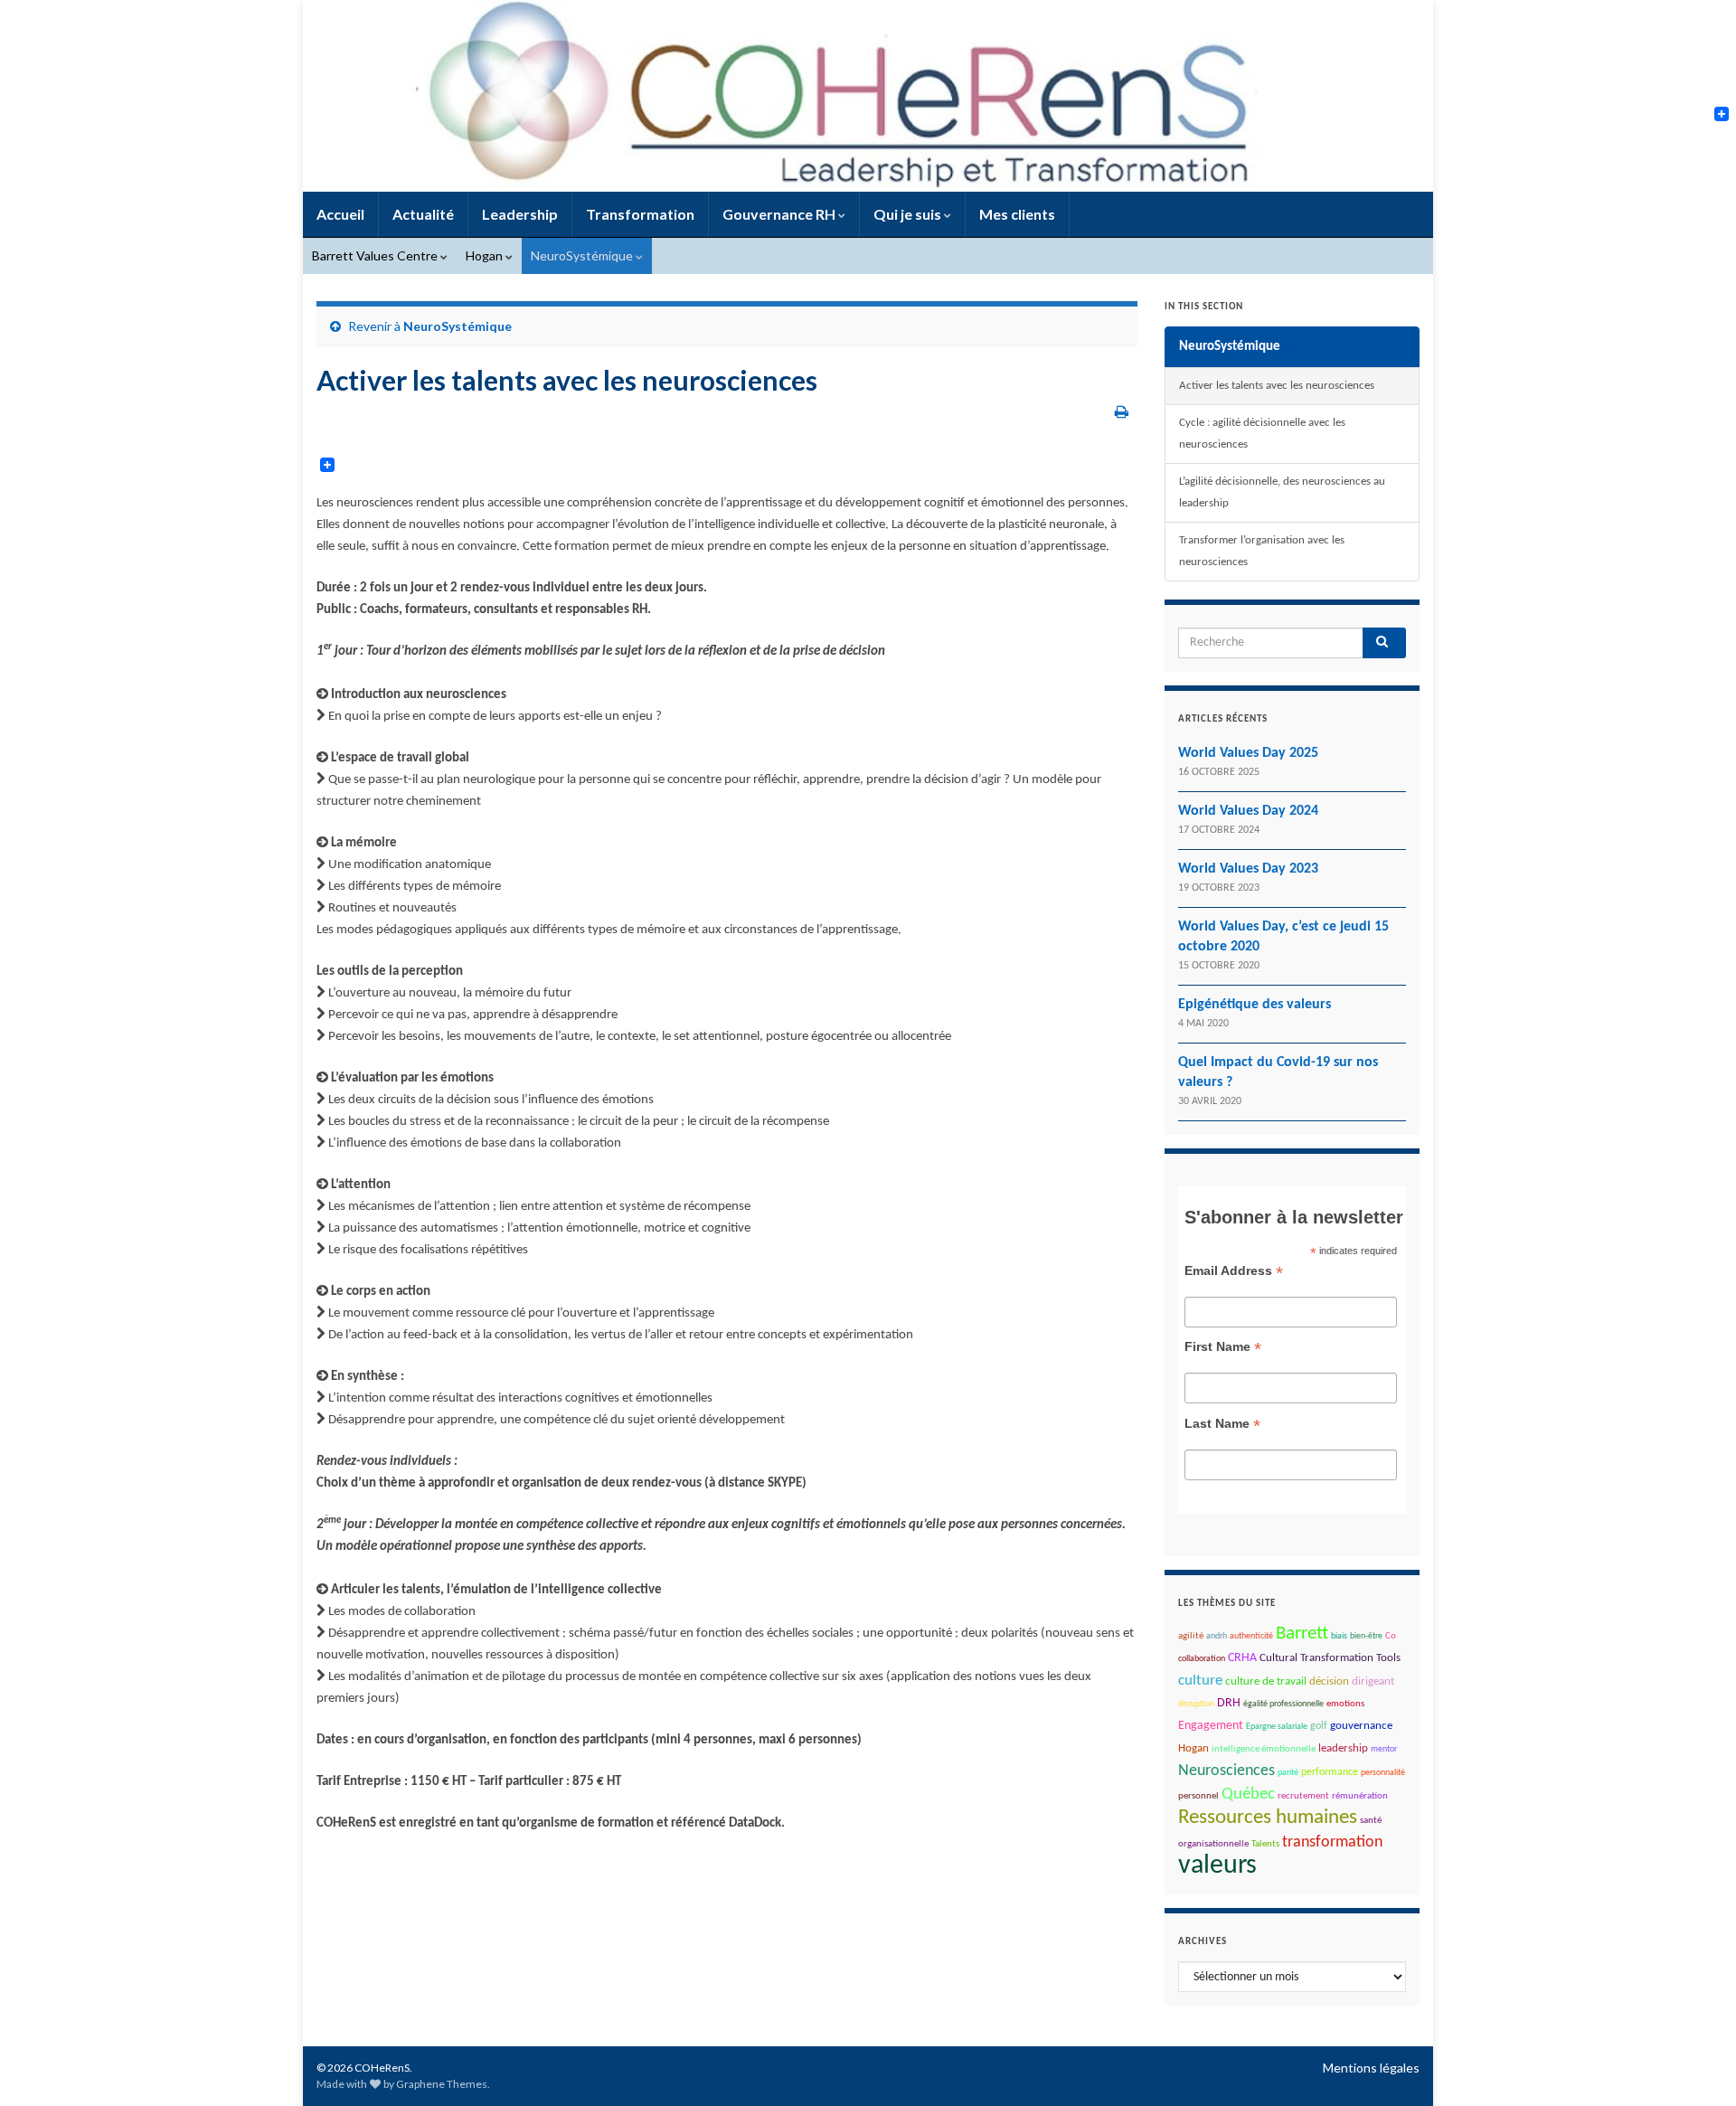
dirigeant (1373, 1681)
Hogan (486, 255)
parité (1288, 1773)
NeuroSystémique (583, 255)
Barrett (1302, 1634)
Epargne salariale (1277, 1727)
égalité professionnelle (1283, 1704)
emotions (1345, 1704)
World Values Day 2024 (1248, 811)
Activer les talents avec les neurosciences (1277, 386)
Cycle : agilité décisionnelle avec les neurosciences (1262, 434)
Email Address (1234, 1271)
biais (1339, 1636)
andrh (1217, 1636)
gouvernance (1361, 1726)
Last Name (1222, 1424)
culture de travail (1266, 1682)
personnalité (1383, 1773)
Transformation (640, 214)
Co (1391, 1636)
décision (1329, 1681)
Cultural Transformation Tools (1330, 1658)
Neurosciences (1227, 1771)
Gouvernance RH (780, 214)
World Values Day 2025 (1248, 753)
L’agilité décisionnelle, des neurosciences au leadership (1282, 492)
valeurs (1217, 1866)
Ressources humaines (1268, 1818)
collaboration (1202, 1659)
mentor (1384, 1749)
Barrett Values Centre (376, 255)
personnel (1198, 1796)
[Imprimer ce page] (1122, 411)
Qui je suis (909, 214)
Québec (1248, 1794)
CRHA (1242, 1658)
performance (1330, 1772)
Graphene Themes (442, 2084)
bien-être (1366, 1636)
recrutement (1303, 1796)
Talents (1265, 1844)
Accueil (340, 214)
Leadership (520, 214)
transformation (1332, 1842)
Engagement (1211, 1726)
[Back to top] (1695, 2065)
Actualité (423, 214)
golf (1319, 1726)
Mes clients (1017, 214)
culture (1200, 1681)
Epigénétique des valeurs (1255, 1005)
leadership (1343, 1748)
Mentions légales (1371, 2068)
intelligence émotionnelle (1264, 1749)
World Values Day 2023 (1248, 869)
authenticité (1251, 1636)
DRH (1229, 1703)
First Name (1223, 1347)
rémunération (1360, 1796)
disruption (1196, 1704)
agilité (1191, 1636)
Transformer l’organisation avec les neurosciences (1262, 551)
